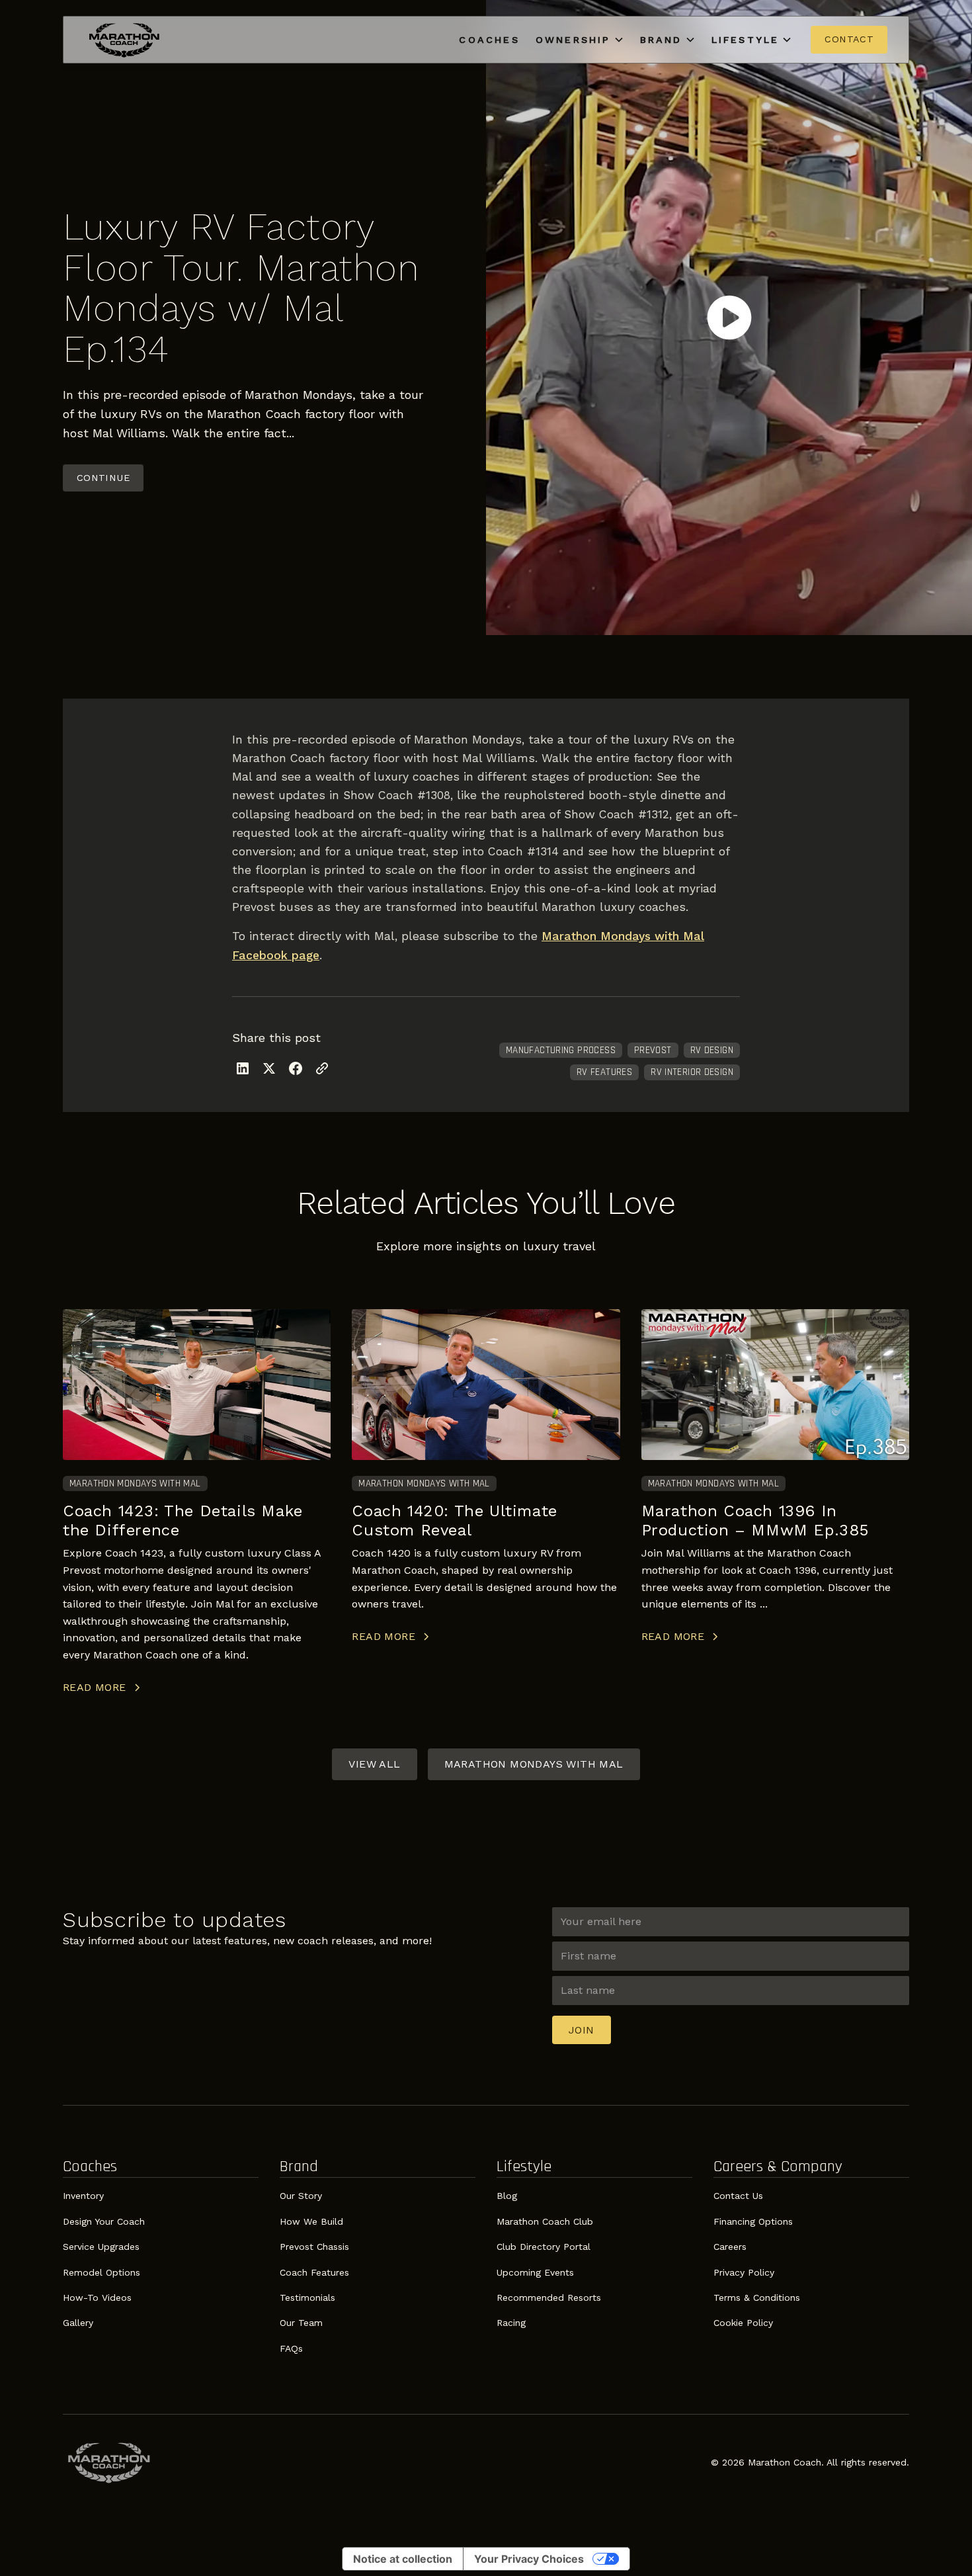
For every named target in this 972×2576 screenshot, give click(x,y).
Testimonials (307, 2297)
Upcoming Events (535, 2272)
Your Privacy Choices (529, 2559)
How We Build (311, 2221)
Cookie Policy (743, 2323)
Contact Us (738, 2196)
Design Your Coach (104, 2221)
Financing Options (753, 2221)
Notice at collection (403, 2559)
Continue (103, 478)
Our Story (301, 2196)
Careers (730, 2247)
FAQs (291, 2348)
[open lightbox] (729, 318)
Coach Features (314, 2272)
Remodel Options (101, 2272)
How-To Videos (97, 2297)
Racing (511, 2323)
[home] (124, 40)
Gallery (78, 2323)
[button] (580, 40)
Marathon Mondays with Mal (534, 1764)
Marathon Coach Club (545, 2221)
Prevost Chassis (314, 2247)
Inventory (83, 2196)
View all (374, 1764)
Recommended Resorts (549, 2297)
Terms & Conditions (757, 2297)
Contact (849, 39)
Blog (507, 2196)
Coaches (489, 40)
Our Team (301, 2323)
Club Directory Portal (544, 2247)
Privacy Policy (744, 2272)
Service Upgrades (101, 2247)
